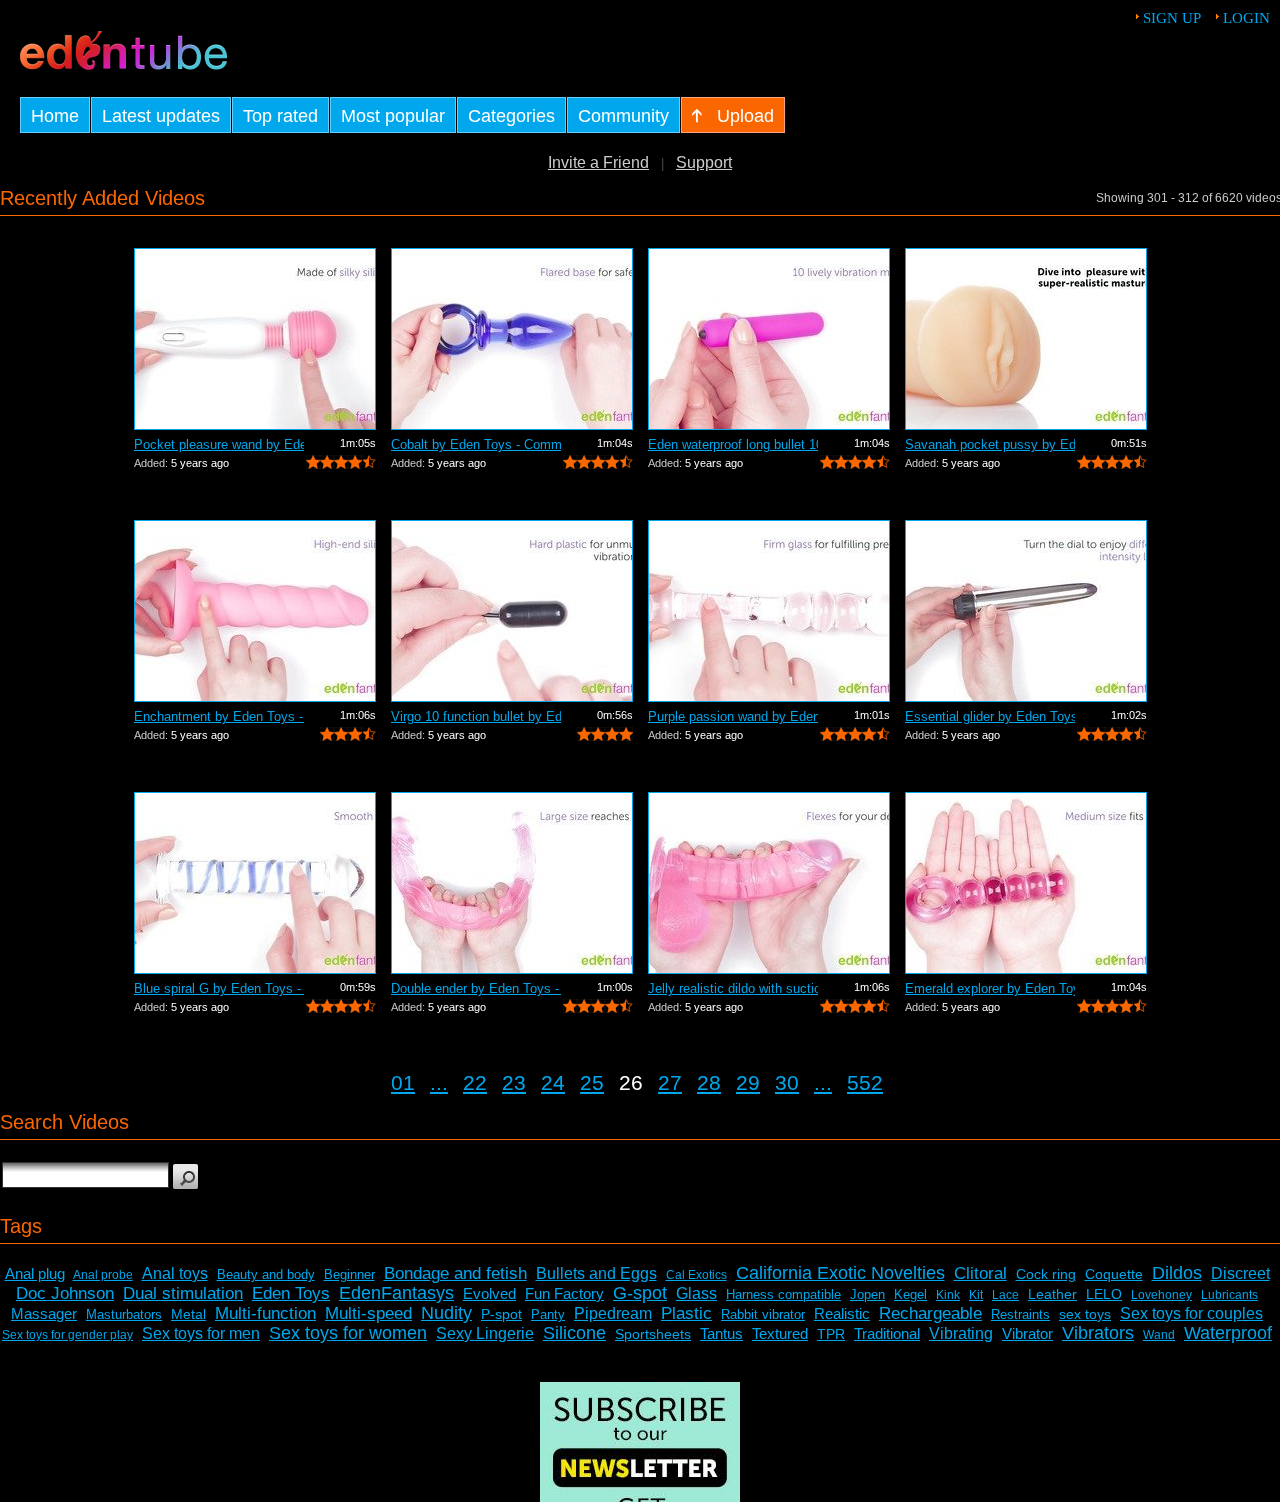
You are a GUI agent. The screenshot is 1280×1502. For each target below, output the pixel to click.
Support (704, 162)
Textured (780, 1333)
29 (748, 1082)
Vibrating (961, 1333)
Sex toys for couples (1191, 1313)
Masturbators (124, 1314)
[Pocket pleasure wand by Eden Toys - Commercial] (255, 339)
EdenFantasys (396, 1293)
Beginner (349, 1274)
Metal (188, 1314)
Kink (948, 1295)
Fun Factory (564, 1293)
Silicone (574, 1333)
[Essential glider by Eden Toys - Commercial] (1026, 611)
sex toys (1085, 1314)
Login (1246, 18)
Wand (1159, 1335)
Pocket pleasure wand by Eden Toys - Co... (219, 444)
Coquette (1114, 1274)
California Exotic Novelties (840, 1273)
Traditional (887, 1333)
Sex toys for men (201, 1333)
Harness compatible (783, 1294)
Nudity (446, 1313)
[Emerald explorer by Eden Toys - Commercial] (1026, 883)
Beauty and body (266, 1274)
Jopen (867, 1294)
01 (403, 1082)
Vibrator (1027, 1333)
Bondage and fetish (455, 1273)
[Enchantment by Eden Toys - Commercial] (255, 611)
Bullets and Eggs (596, 1273)
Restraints (1020, 1314)
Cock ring (1046, 1274)
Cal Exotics (696, 1275)
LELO (1104, 1294)
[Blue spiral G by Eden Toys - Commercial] (255, 883)
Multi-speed (368, 1313)
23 (514, 1082)
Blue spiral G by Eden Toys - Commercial (219, 988)
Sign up (1172, 18)
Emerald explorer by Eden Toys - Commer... (990, 988)
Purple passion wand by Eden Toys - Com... (733, 716)
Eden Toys (291, 1293)
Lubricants (1229, 1295)
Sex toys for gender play (67, 1335)
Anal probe (103, 1275)
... (439, 1082)
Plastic (686, 1313)
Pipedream (613, 1313)
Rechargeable (930, 1313)
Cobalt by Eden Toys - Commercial (476, 444)
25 (592, 1082)
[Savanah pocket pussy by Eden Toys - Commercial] (1026, 339)
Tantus (721, 1333)
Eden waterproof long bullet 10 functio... (733, 444)
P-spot (501, 1314)
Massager (44, 1313)
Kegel (910, 1294)
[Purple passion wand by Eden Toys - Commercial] (769, 611)
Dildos (1177, 1273)
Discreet (1240, 1273)
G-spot (640, 1293)
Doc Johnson (65, 1293)
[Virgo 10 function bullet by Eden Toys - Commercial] (512, 611)
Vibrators (1098, 1333)
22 (475, 1082)
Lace (1005, 1295)
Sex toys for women (348, 1333)
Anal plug (35, 1273)
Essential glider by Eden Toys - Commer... (990, 716)
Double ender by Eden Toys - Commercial (476, 988)
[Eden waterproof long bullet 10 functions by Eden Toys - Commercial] (769, 339)
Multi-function (265, 1313)
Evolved (489, 1293)
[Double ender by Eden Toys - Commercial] (512, 883)
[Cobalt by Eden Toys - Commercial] (512, 339)
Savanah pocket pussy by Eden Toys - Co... (990, 444)
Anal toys (175, 1273)
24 (553, 1082)
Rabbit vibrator (763, 1314)
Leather (1052, 1294)
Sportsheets (653, 1334)
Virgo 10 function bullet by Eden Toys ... (476, 716)
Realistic (842, 1313)
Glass (696, 1293)
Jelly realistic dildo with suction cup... (733, 988)
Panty (548, 1314)
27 (670, 1082)
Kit (976, 1295)
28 (709, 1082)
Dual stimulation (183, 1293)
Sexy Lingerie (485, 1333)
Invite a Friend (598, 162)
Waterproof (1228, 1333)
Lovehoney (1161, 1295)
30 (787, 1082)
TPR (831, 1334)
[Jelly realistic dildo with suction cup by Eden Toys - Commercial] (769, 883)
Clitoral (980, 1273)
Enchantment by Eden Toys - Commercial (219, 716)
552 (865, 1082)
